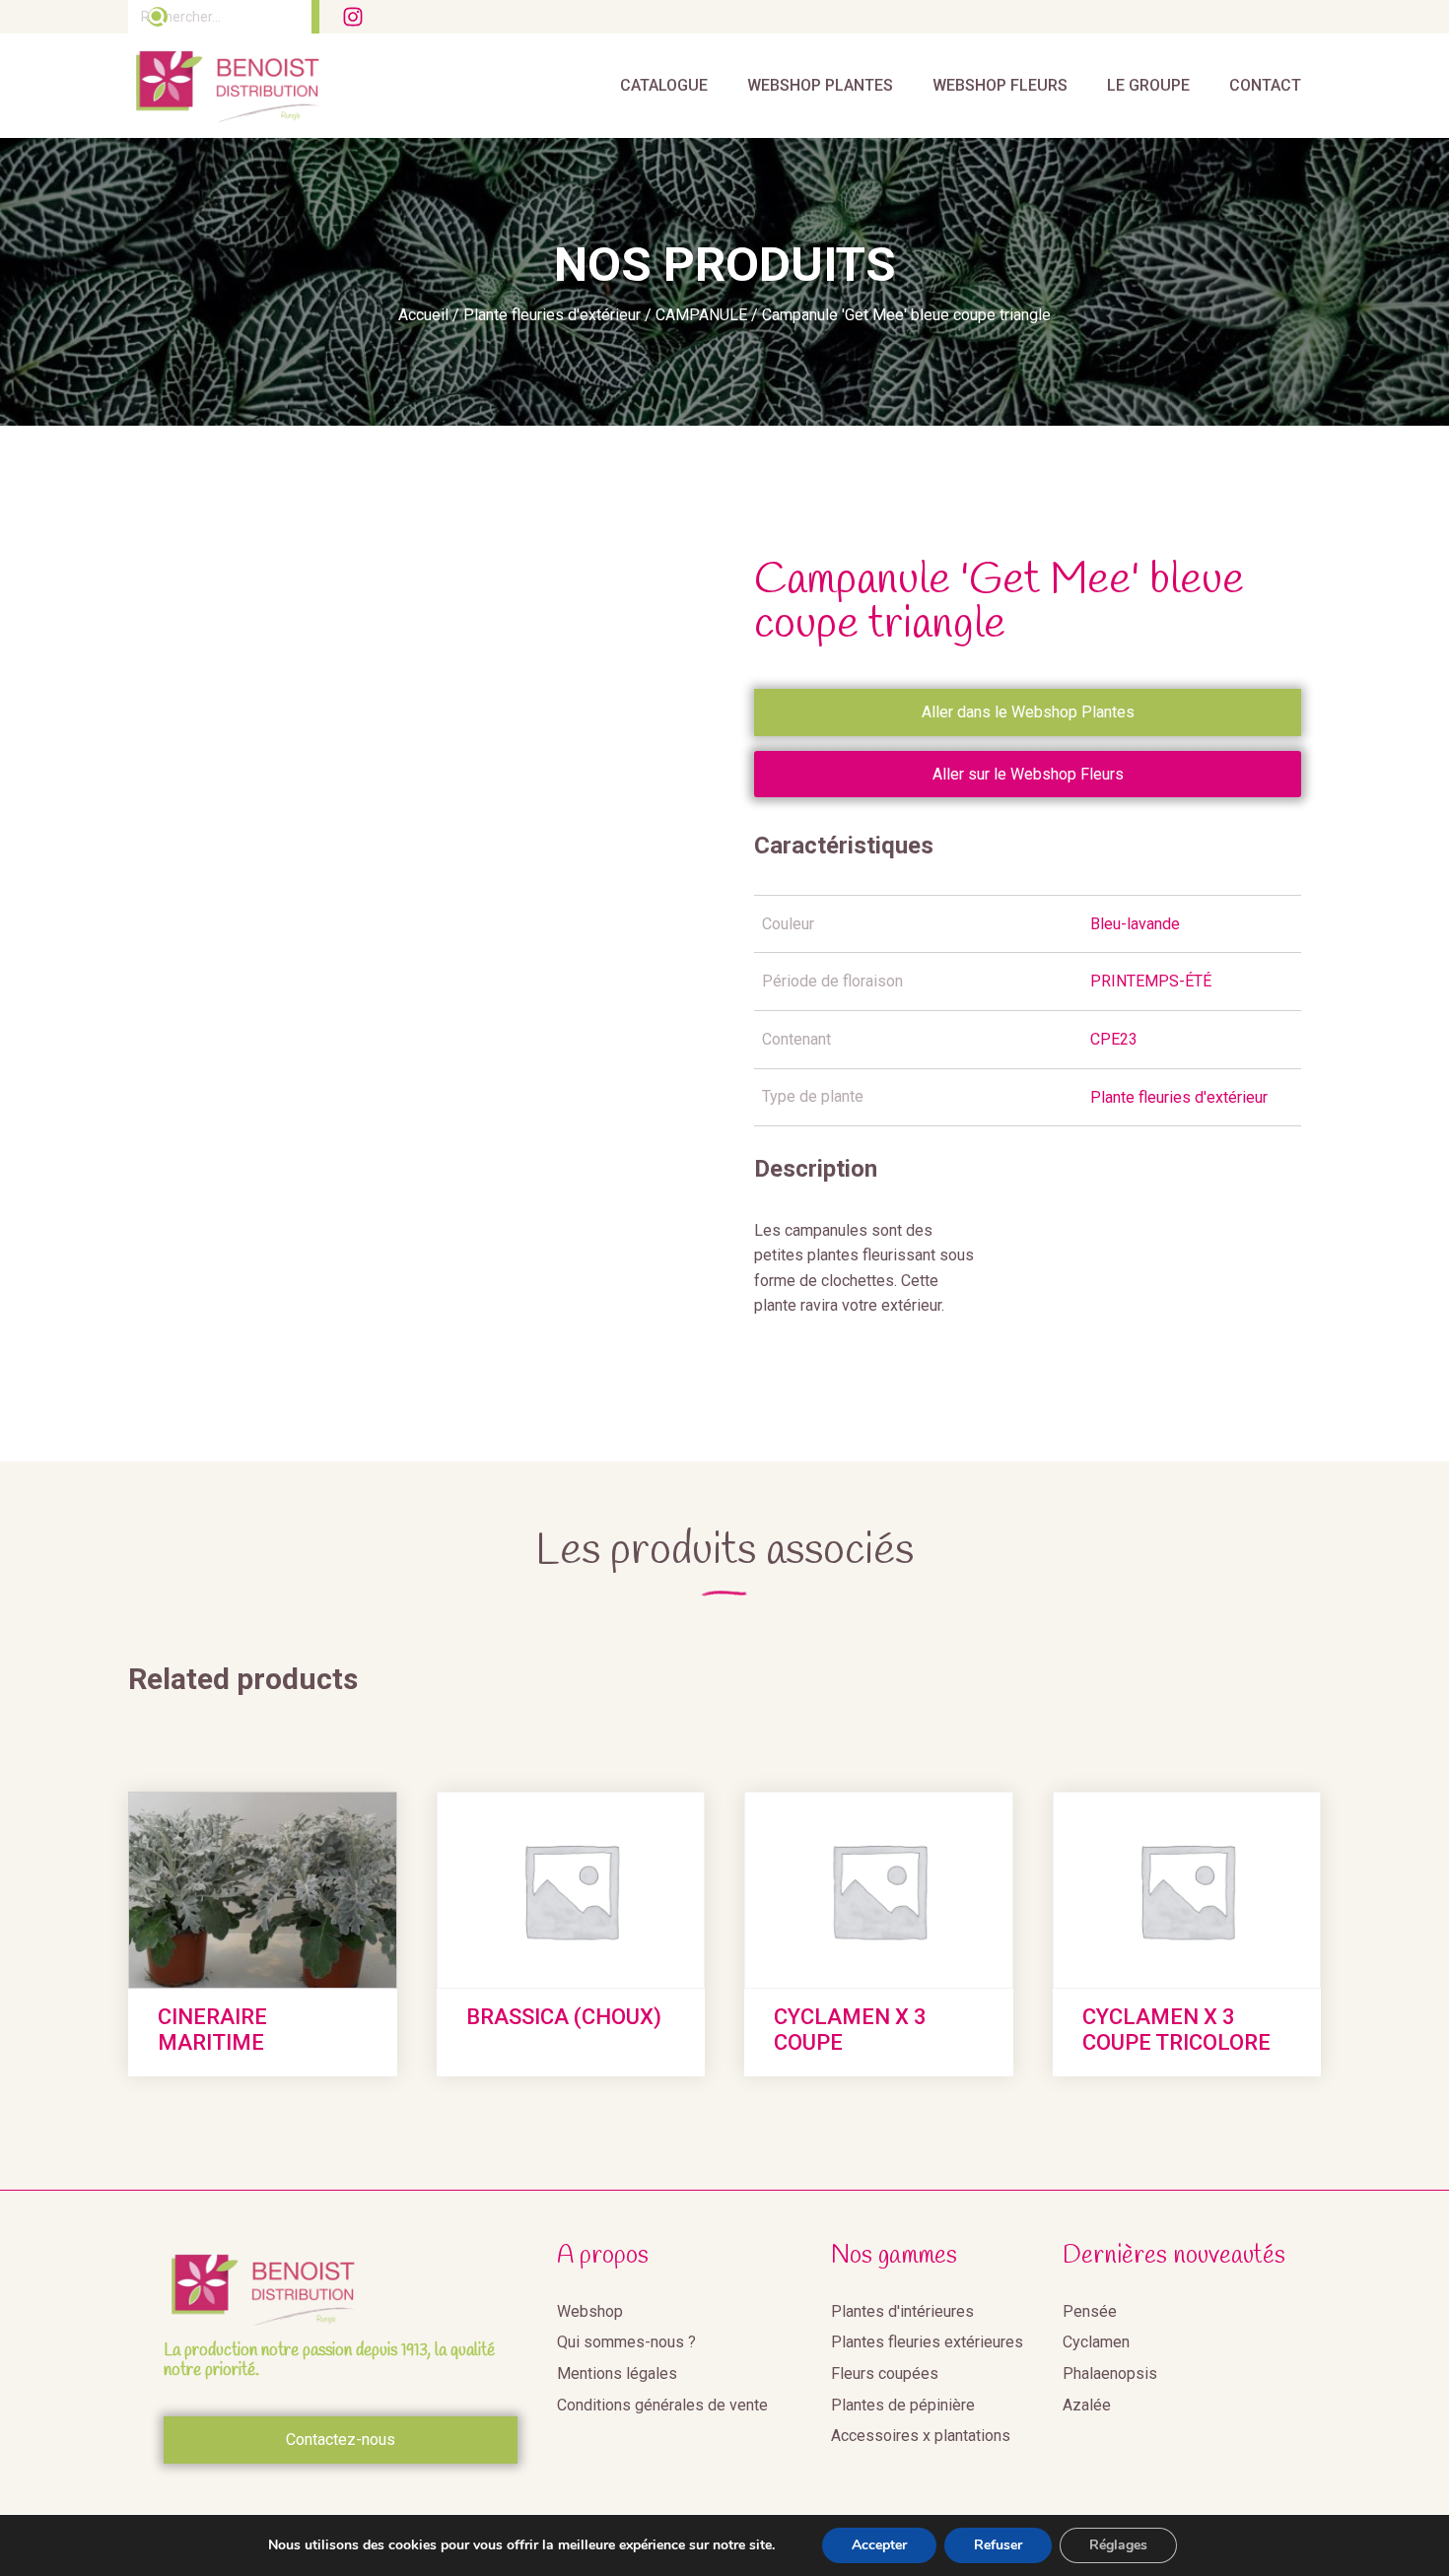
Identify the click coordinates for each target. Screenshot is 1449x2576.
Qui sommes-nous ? (626, 2342)
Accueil (423, 315)
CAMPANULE (701, 315)
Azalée (1087, 2405)
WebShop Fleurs (1000, 85)
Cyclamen (1096, 2342)
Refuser (998, 2545)
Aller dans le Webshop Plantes (1028, 712)
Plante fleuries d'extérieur (552, 315)
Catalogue (664, 85)
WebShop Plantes (820, 85)
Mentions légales (617, 2373)
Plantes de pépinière (903, 2405)
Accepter (879, 2545)
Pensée (1090, 2311)
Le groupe (1148, 85)
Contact (1265, 85)
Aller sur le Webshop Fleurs (1028, 774)
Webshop (590, 2311)
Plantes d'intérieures (902, 2311)
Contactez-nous (341, 2440)
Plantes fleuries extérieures (927, 2342)
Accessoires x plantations (921, 2436)
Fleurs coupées (885, 2373)
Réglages (1118, 2545)
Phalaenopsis (1110, 2373)
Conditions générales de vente (662, 2405)
